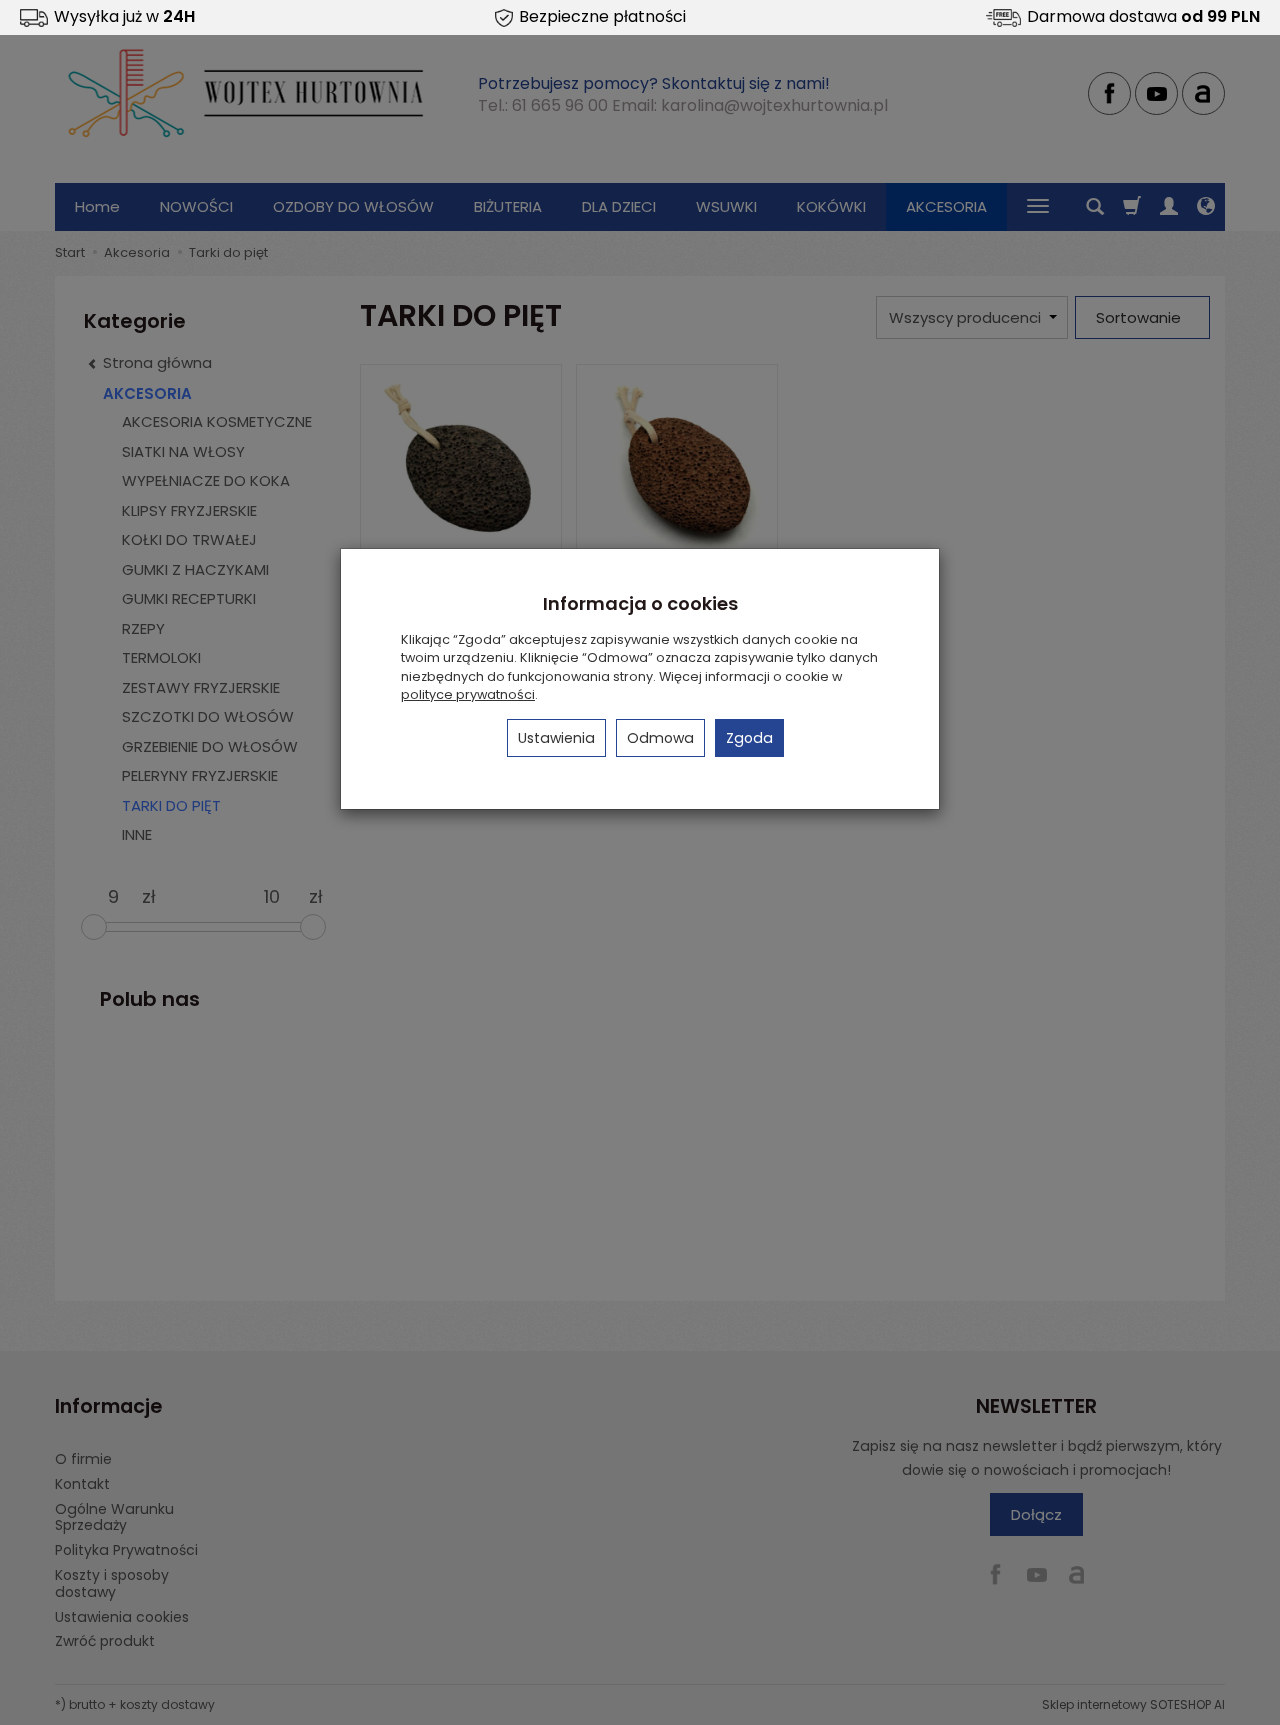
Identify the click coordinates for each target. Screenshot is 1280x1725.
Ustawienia (556, 738)
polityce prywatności (468, 694)
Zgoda (749, 738)
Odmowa (660, 738)
